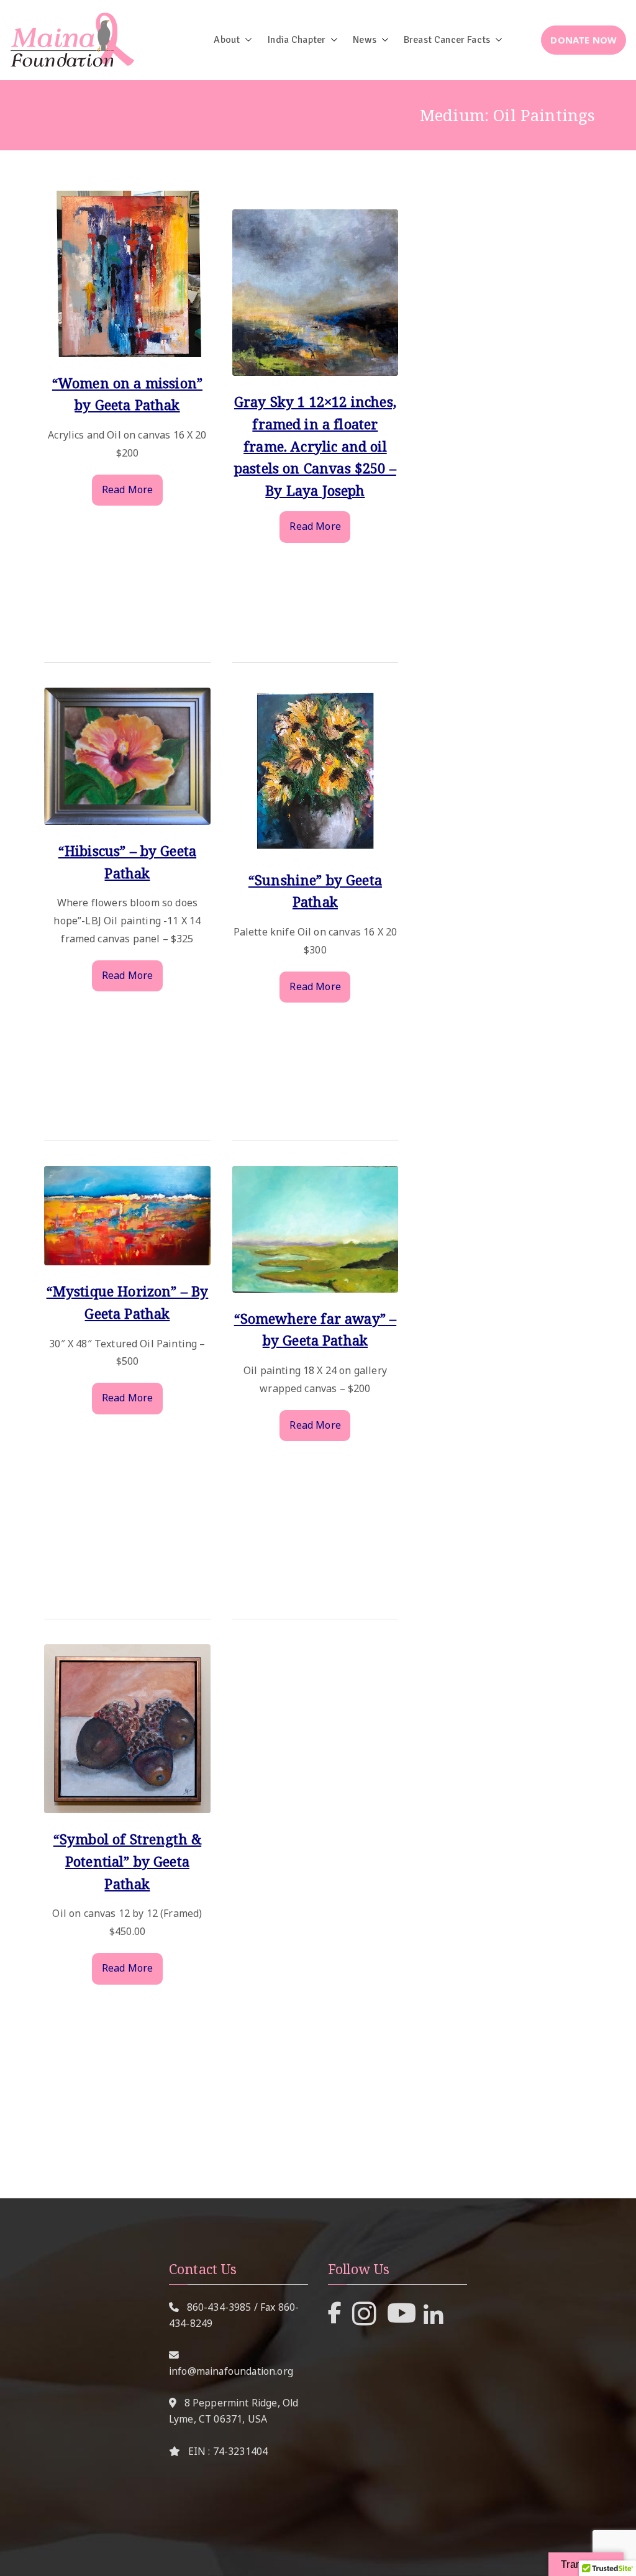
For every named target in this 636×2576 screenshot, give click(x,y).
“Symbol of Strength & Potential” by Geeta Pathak (127, 1861)
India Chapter (296, 40)
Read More (127, 489)
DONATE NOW (584, 40)
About (227, 40)
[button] (246, 40)
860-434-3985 (219, 2307)
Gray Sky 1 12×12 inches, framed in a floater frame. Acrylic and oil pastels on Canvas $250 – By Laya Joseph (315, 446)
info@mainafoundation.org (231, 2371)
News (365, 40)
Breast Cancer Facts (447, 40)
